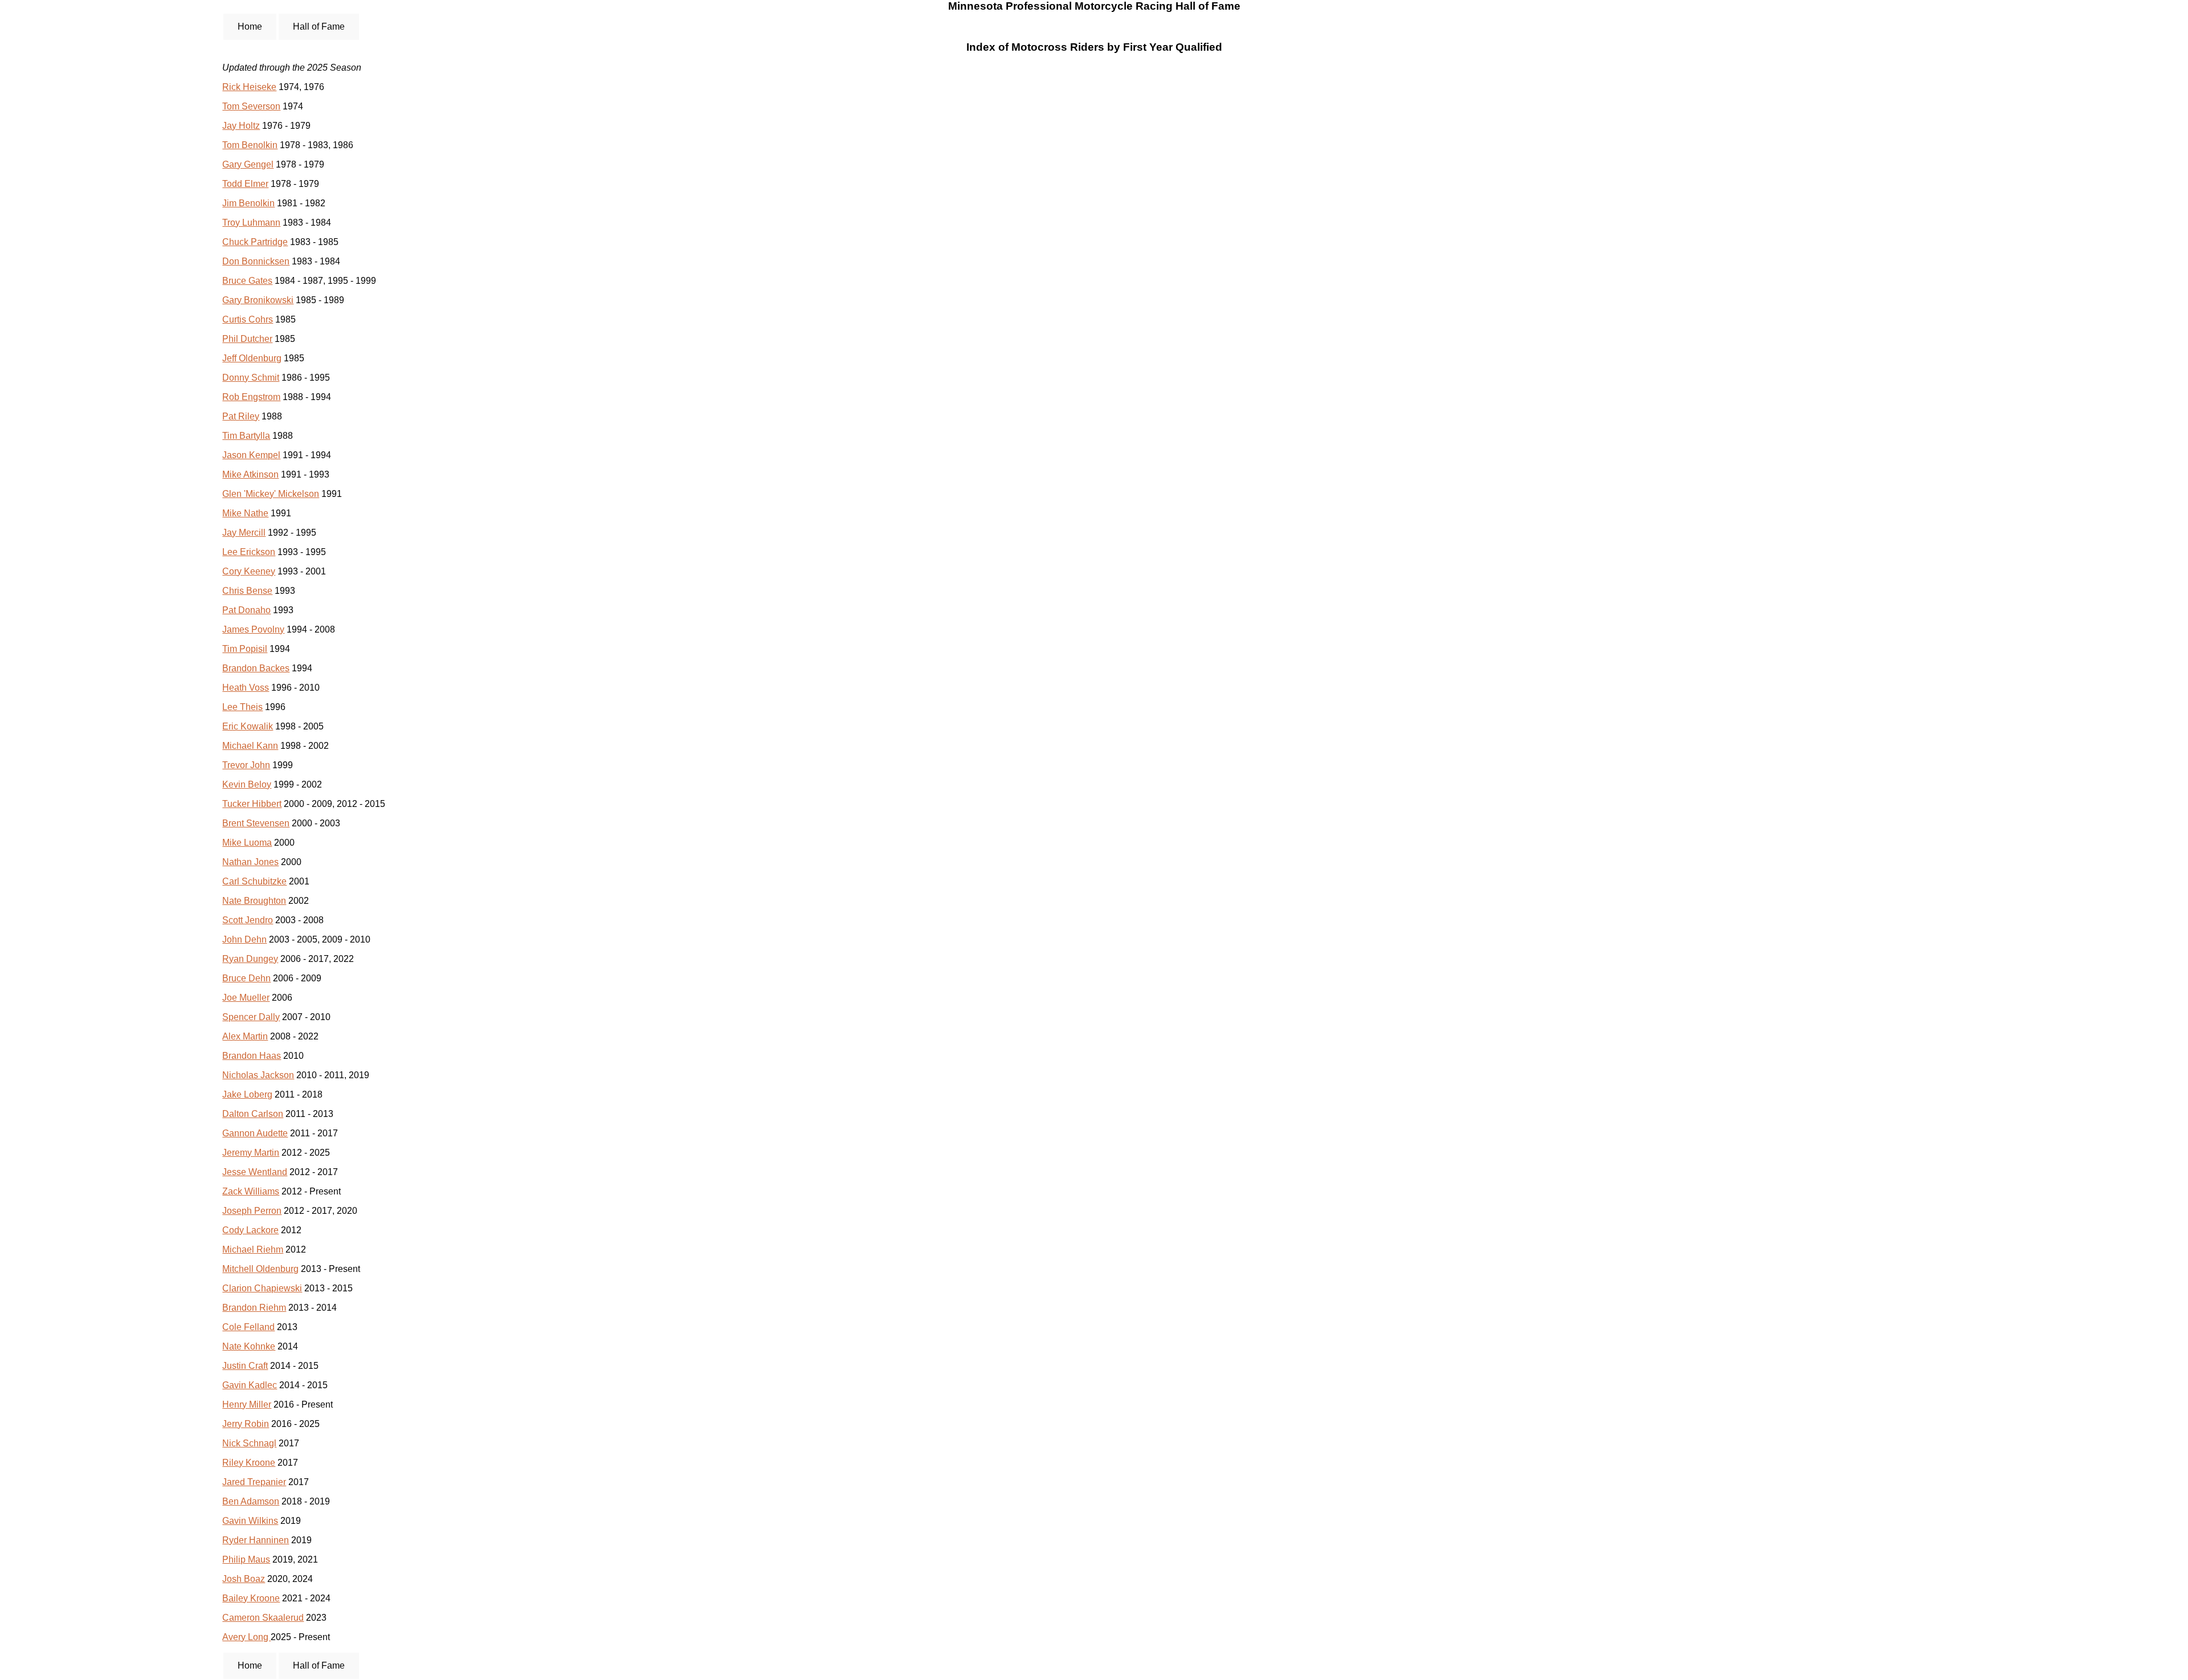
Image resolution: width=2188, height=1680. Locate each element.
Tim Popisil (245, 649)
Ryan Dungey (250, 959)
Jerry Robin (246, 1424)
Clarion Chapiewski (262, 1288)
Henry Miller (247, 1404)
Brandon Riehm (254, 1308)
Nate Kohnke (249, 1346)
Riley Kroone (249, 1463)
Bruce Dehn (246, 978)
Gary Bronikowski (258, 300)
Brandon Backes (256, 668)
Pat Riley (241, 416)
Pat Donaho (246, 610)
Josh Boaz (244, 1579)
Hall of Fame (319, 26)
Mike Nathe (245, 513)
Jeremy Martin (251, 1153)
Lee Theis (242, 707)
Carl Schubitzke (254, 881)
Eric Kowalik (248, 726)
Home (250, 26)
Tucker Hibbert (252, 804)
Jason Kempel (251, 455)
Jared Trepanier (254, 1482)
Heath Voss (246, 688)
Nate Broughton (254, 901)
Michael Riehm (253, 1249)
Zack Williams (251, 1191)
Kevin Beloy (247, 784)
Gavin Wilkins (250, 1521)
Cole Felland (248, 1327)
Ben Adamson (251, 1501)
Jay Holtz (241, 126)
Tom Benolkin (250, 145)
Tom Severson (251, 106)
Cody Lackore (250, 1230)
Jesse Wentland (255, 1172)
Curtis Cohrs (248, 319)
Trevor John (246, 765)
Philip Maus (246, 1559)
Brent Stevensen (256, 823)
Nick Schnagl (249, 1443)
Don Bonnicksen (256, 261)
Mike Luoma (247, 843)
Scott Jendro (248, 920)
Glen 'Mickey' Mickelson (271, 494)
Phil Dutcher (247, 339)
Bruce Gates (247, 281)
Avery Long (246, 1637)
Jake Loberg (247, 1094)
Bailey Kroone (251, 1598)
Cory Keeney (249, 571)
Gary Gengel (248, 164)
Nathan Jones (250, 862)
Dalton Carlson (253, 1114)
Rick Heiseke (249, 87)
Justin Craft (245, 1366)
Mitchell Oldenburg (260, 1269)
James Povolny (253, 629)
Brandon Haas (252, 1056)
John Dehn (244, 939)
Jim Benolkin (248, 203)
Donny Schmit (251, 378)
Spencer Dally (251, 1017)
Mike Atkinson (250, 474)
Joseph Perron (252, 1211)
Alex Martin (245, 1036)
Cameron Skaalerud (263, 1618)
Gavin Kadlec (250, 1385)
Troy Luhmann (251, 223)
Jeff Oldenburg (252, 358)
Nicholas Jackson (258, 1075)
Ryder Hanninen (256, 1540)
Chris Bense (247, 591)
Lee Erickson (249, 552)
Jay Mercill (244, 533)
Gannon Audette (255, 1133)
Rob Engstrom (251, 397)
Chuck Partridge (255, 242)
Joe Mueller (246, 998)
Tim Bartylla (246, 436)
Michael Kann (250, 746)
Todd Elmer (245, 184)
